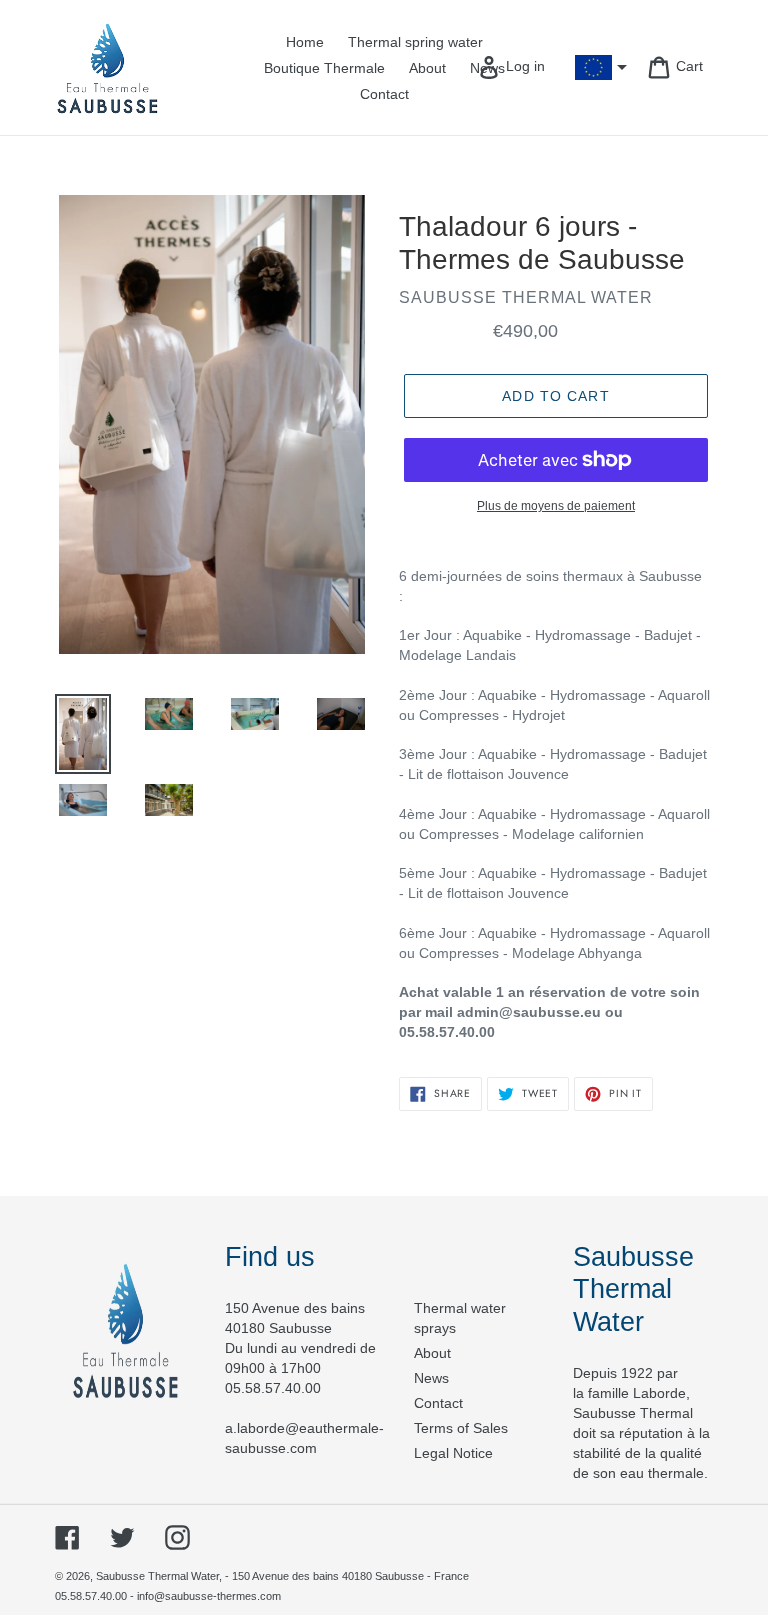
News (431, 1378)
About (432, 1353)
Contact (438, 1403)
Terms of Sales (461, 1428)
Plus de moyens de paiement (556, 506)
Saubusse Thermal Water (157, 1576)
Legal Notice (453, 1453)
